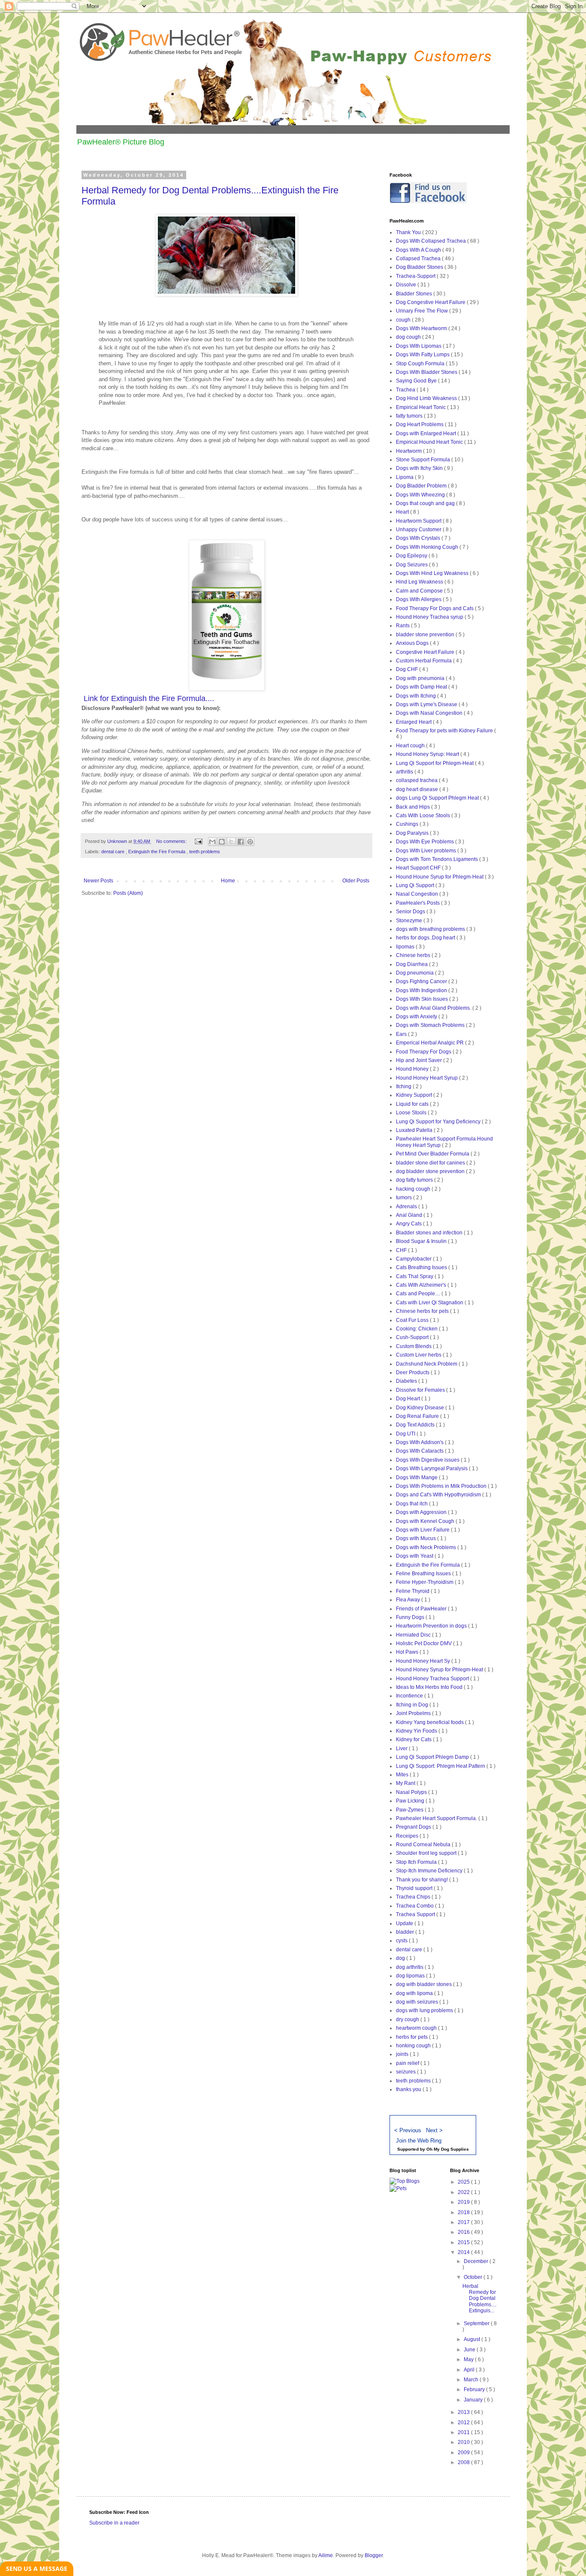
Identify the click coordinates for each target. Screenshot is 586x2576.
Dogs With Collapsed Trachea (432, 241)
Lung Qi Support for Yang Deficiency (439, 1122)
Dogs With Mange (417, 1478)
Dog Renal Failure (418, 1416)
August (473, 2339)
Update (405, 1923)
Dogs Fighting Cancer (422, 981)
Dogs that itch (412, 1504)
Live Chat (37, 2569)
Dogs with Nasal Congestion (430, 713)
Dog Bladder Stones (420, 267)
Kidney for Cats (414, 1739)
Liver (402, 1748)
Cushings (408, 824)
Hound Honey (413, 1069)
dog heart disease (418, 789)
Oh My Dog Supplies (448, 2149)
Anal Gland (410, 1215)
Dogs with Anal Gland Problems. (434, 1008)
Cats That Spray (415, 1276)
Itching (404, 1086)
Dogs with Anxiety (417, 1017)
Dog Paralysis (413, 833)
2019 (464, 2202)
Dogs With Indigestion (422, 990)
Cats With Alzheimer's (422, 1285)
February (475, 2389)
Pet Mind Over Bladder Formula (433, 1154)
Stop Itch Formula (417, 1862)
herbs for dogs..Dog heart (426, 938)
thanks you (409, 2089)
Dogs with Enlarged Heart (427, 433)
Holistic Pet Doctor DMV (424, 1643)
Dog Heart (409, 1399)
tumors (405, 1198)
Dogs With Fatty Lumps (423, 355)
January (474, 2400)
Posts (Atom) (128, 893)
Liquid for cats (413, 1104)
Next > (434, 2130)
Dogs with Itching (417, 696)
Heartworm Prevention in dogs (432, 1626)
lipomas (406, 947)
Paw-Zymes (410, 1810)
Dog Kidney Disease (421, 1408)
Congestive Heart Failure (426, 652)
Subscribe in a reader (114, 2523)
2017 (464, 2222)
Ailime (326, 2555)
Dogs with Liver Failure (423, 1530)
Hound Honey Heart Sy (424, 1661)
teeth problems (205, 852)
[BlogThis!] (222, 842)
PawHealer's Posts (418, 903)
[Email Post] (198, 841)
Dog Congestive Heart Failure (431, 302)
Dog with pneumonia (421, 678)
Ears (402, 1034)
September (477, 2323)
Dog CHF (408, 669)
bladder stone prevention (426, 635)
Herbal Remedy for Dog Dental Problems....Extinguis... (479, 2299)
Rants (403, 626)
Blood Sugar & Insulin (422, 1241)
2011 (464, 2432)
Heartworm (409, 451)
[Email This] (212, 842)
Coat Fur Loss (413, 1320)
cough (404, 320)
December (477, 2261)
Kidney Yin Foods (417, 1731)
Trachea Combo (415, 1906)
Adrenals (407, 1207)
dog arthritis (410, 1967)
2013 (464, 2412)
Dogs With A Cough (419, 250)
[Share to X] (231, 842)
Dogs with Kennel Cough (426, 1521)
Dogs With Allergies (419, 599)
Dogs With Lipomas (419, 346)
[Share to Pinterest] (250, 842)
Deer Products (413, 1372)
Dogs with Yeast (415, 1556)
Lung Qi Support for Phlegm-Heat (435, 763)
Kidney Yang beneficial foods (430, 1722)
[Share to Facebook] (241, 842)
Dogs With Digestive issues (428, 1460)
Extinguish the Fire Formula (157, 852)
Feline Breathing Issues (424, 1574)
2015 (464, 2242)
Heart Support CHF (419, 868)
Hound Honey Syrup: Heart (428, 754)
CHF (402, 1250)
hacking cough (414, 1189)
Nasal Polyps (412, 1792)
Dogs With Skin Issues (423, 999)
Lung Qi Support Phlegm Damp (433, 1757)
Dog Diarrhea (412, 964)
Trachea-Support (416, 276)
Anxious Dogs (413, 643)
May (469, 2359)
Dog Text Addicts (416, 1425)
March (472, 2380)
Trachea (406, 390)
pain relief (408, 2063)
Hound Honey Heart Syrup (427, 1078)
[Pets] (398, 2188)
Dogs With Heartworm (422, 328)
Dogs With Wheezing (421, 495)
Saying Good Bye (417, 381)
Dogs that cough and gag (426, 503)
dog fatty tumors (415, 1180)
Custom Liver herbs (419, 1355)
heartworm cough (417, 2028)
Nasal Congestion (418, 894)
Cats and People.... (419, 1294)
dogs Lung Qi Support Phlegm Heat (438, 798)
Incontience (410, 1696)
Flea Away (409, 1600)
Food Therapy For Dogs (424, 1052)
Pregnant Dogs (414, 1827)
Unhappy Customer (419, 530)
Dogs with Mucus (417, 1538)
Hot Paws (408, 1652)
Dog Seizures (412, 565)
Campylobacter (414, 1259)
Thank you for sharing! (423, 1880)
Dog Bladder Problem (422, 486)
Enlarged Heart (414, 722)
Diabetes (407, 1381)
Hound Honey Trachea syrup (430, 617)
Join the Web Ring (419, 2141)
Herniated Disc (414, 1635)
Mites (403, 1775)
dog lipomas (411, 1976)
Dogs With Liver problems (427, 851)
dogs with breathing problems (431, 929)
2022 (464, 2192)
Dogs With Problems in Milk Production (442, 1486)
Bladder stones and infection (430, 1233)
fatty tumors (410, 416)
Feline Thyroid (413, 1591)
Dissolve (407, 285)
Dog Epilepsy (412, 556)
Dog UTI (406, 1434)
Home (228, 881)
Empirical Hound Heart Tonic (430, 442)
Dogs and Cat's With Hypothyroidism (439, 1495)
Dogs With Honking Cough (428, 547)
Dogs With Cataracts (420, 1451)
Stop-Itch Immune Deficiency (430, 1871)
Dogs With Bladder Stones (427, 372)
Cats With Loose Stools (424, 816)
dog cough (409, 337)
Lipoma (405, 477)
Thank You (409, 232)
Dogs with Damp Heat (422, 687)
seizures (406, 2072)
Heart (403, 512)
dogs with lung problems (425, 2010)
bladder (406, 1932)
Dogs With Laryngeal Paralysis (432, 1469)
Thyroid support (415, 1888)
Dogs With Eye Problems (426, 842)
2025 (464, 2182)
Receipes (408, 1836)
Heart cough (411, 746)
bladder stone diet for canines (431, 1163)
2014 (464, 2252)
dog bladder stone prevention (431, 1171)
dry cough (408, 2019)
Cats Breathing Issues (422, 1267)
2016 (464, 2232)
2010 (464, 2442)
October (474, 2277)
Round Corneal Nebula (424, 1845)
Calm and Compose (420, 591)
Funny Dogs (411, 1617)
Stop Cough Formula (421, 364)
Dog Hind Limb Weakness (427, 398)
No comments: (172, 841)
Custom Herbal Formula (424, 661)
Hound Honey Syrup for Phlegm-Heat (440, 1670)
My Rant (406, 1783)
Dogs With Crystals (419, 538)
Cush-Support (413, 1337)
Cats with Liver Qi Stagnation (430, 1303)
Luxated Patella (415, 1130)
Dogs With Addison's (420, 1442)
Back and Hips (414, 807)
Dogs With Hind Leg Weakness (433, 573)
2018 (464, 2212)
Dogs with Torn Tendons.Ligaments (438, 859)
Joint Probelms (414, 1713)
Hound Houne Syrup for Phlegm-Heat (440, 877)
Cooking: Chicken (417, 1329)
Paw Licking (411, 1801)
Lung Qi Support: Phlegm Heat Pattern (441, 1766)
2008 (464, 2462)
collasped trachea (417, 780)
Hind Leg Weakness (420, 582)
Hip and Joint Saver (420, 1060)
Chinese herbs (414, 955)
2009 (464, 2453)
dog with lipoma (415, 1993)
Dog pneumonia (415, 973)
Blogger (374, 2555)
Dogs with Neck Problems (427, 1547)
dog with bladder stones (424, 1984)
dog (401, 1958)
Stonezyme (410, 921)
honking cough (414, 2046)
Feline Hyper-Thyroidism (425, 1582)
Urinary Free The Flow (423, 311)
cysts (402, 1941)
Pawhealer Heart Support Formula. (437, 1818)
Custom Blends (414, 1346)
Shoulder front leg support (427, 1853)
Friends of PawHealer (422, 1609)
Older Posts (356, 881)
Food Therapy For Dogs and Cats (435, 608)
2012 (464, 2423)
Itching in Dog (413, 1705)
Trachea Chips (414, 1897)
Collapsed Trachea (419, 259)
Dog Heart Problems (420, 424)
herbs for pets (412, 2037)
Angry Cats (409, 1224)
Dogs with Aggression (422, 1512)
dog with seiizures (418, 2002)
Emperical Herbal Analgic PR (430, 1043)
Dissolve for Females (421, 1390)
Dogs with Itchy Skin (420, 468)
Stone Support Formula (424, 460)
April (470, 2370)
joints (403, 2054)
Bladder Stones (415, 294)
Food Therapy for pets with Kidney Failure (445, 731)
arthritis (405, 772)
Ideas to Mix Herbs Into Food (430, 1687)
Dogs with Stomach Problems (431, 1025)
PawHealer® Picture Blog (121, 142)
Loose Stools (412, 1113)
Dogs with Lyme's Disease (427, 704)
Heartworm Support (419, 521)
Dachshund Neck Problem (427, 1364)
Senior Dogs (411, 912)
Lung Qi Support (416, 885)
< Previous (408, 2130)
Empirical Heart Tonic (421, 407)
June (470, 2350)
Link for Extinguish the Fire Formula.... (149, 698)
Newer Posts (98, 881)
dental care (113, 852)
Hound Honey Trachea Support (433, 1679)
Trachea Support (416, 1914)
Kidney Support (415, 1095)
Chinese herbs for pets (423, 1311)
